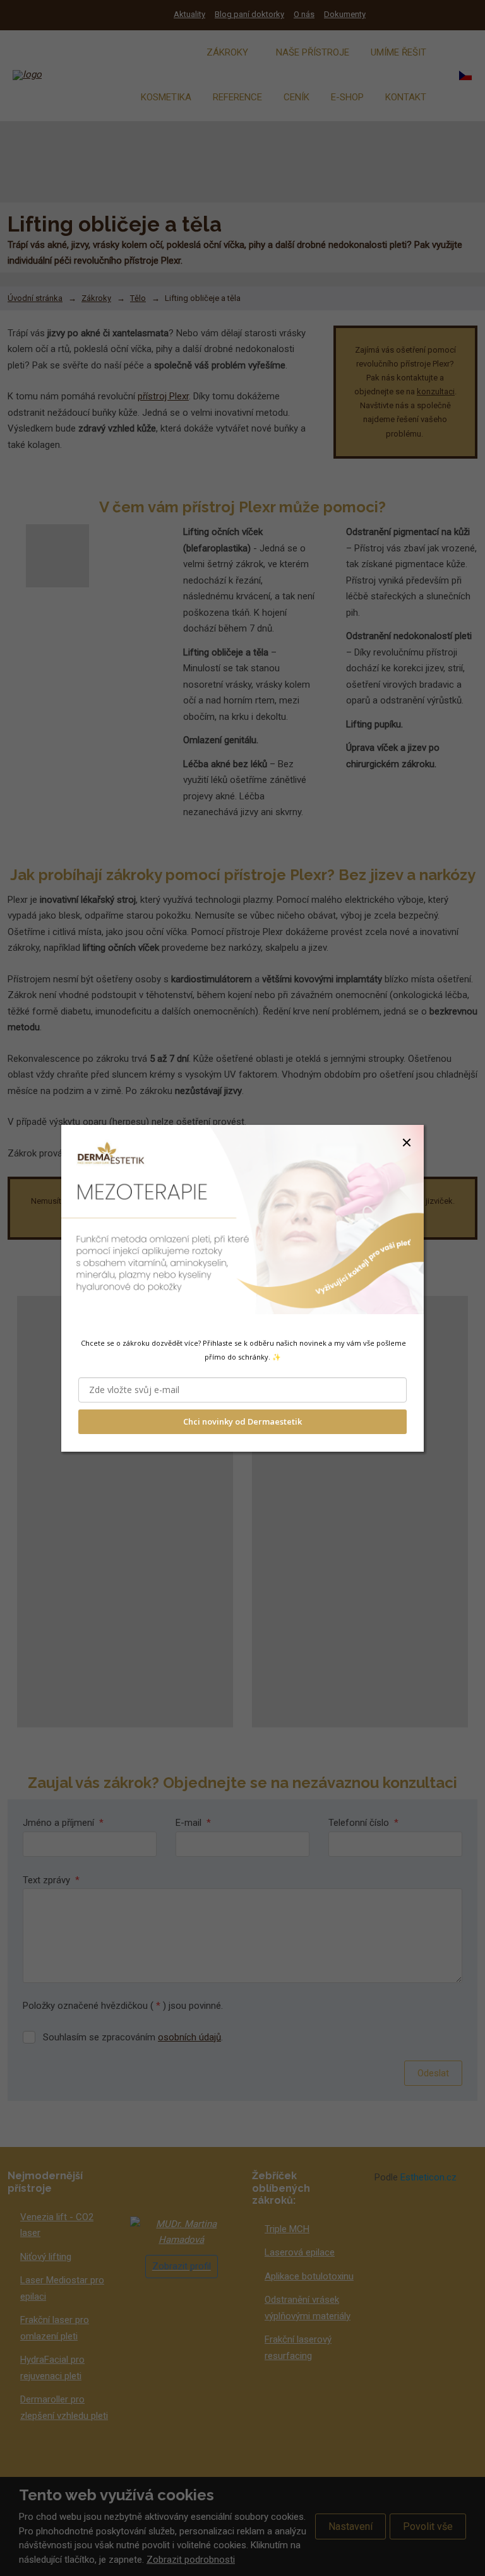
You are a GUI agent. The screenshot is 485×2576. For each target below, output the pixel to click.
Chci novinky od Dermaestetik (242, 1421)
